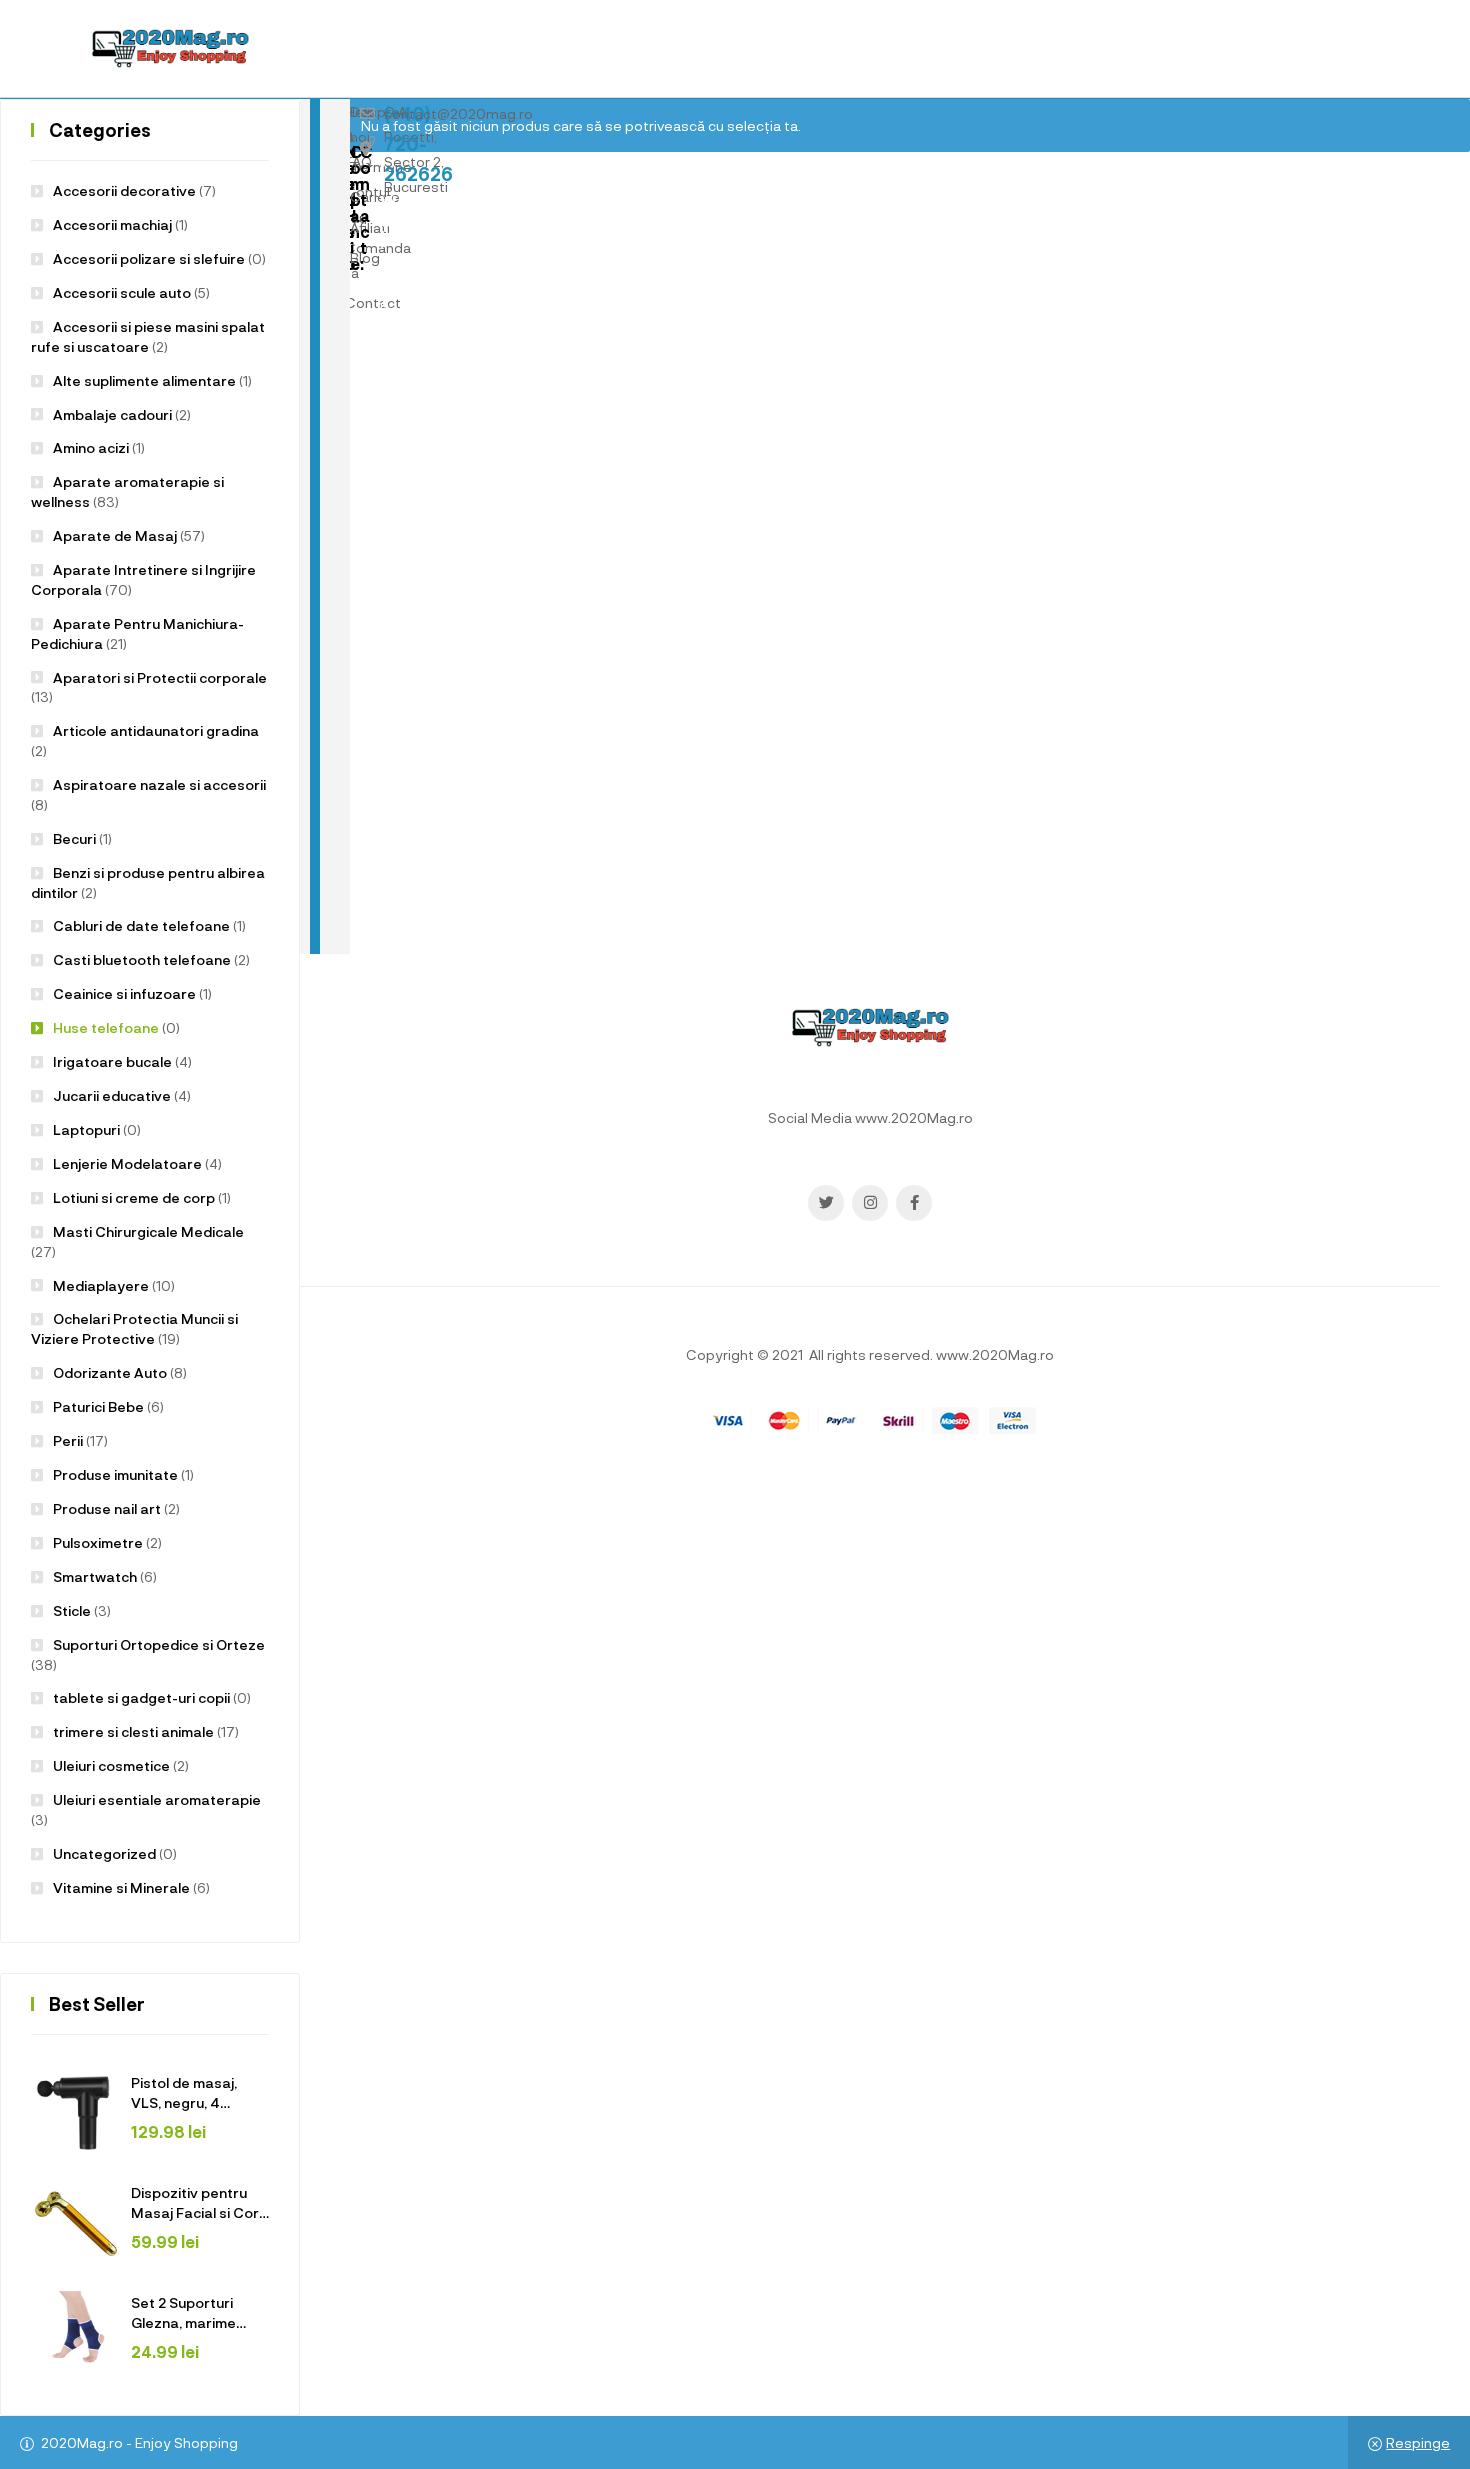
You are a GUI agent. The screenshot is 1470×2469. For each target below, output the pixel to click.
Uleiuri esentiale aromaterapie (157, 1799)
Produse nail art (107, 1508)
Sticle (72, 1610)
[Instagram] (870, 1203)
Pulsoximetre (98, 1542)
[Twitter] (826, 1203)
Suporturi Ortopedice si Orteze (159, 1644)
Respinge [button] (1418, 2442)
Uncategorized (104, 1853)
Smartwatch (95, 1576)
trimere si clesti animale (133, 1731)
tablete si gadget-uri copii (141, 1697)
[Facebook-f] (914, 1203)
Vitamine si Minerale (121, 1887)
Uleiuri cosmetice (111, 1765)
